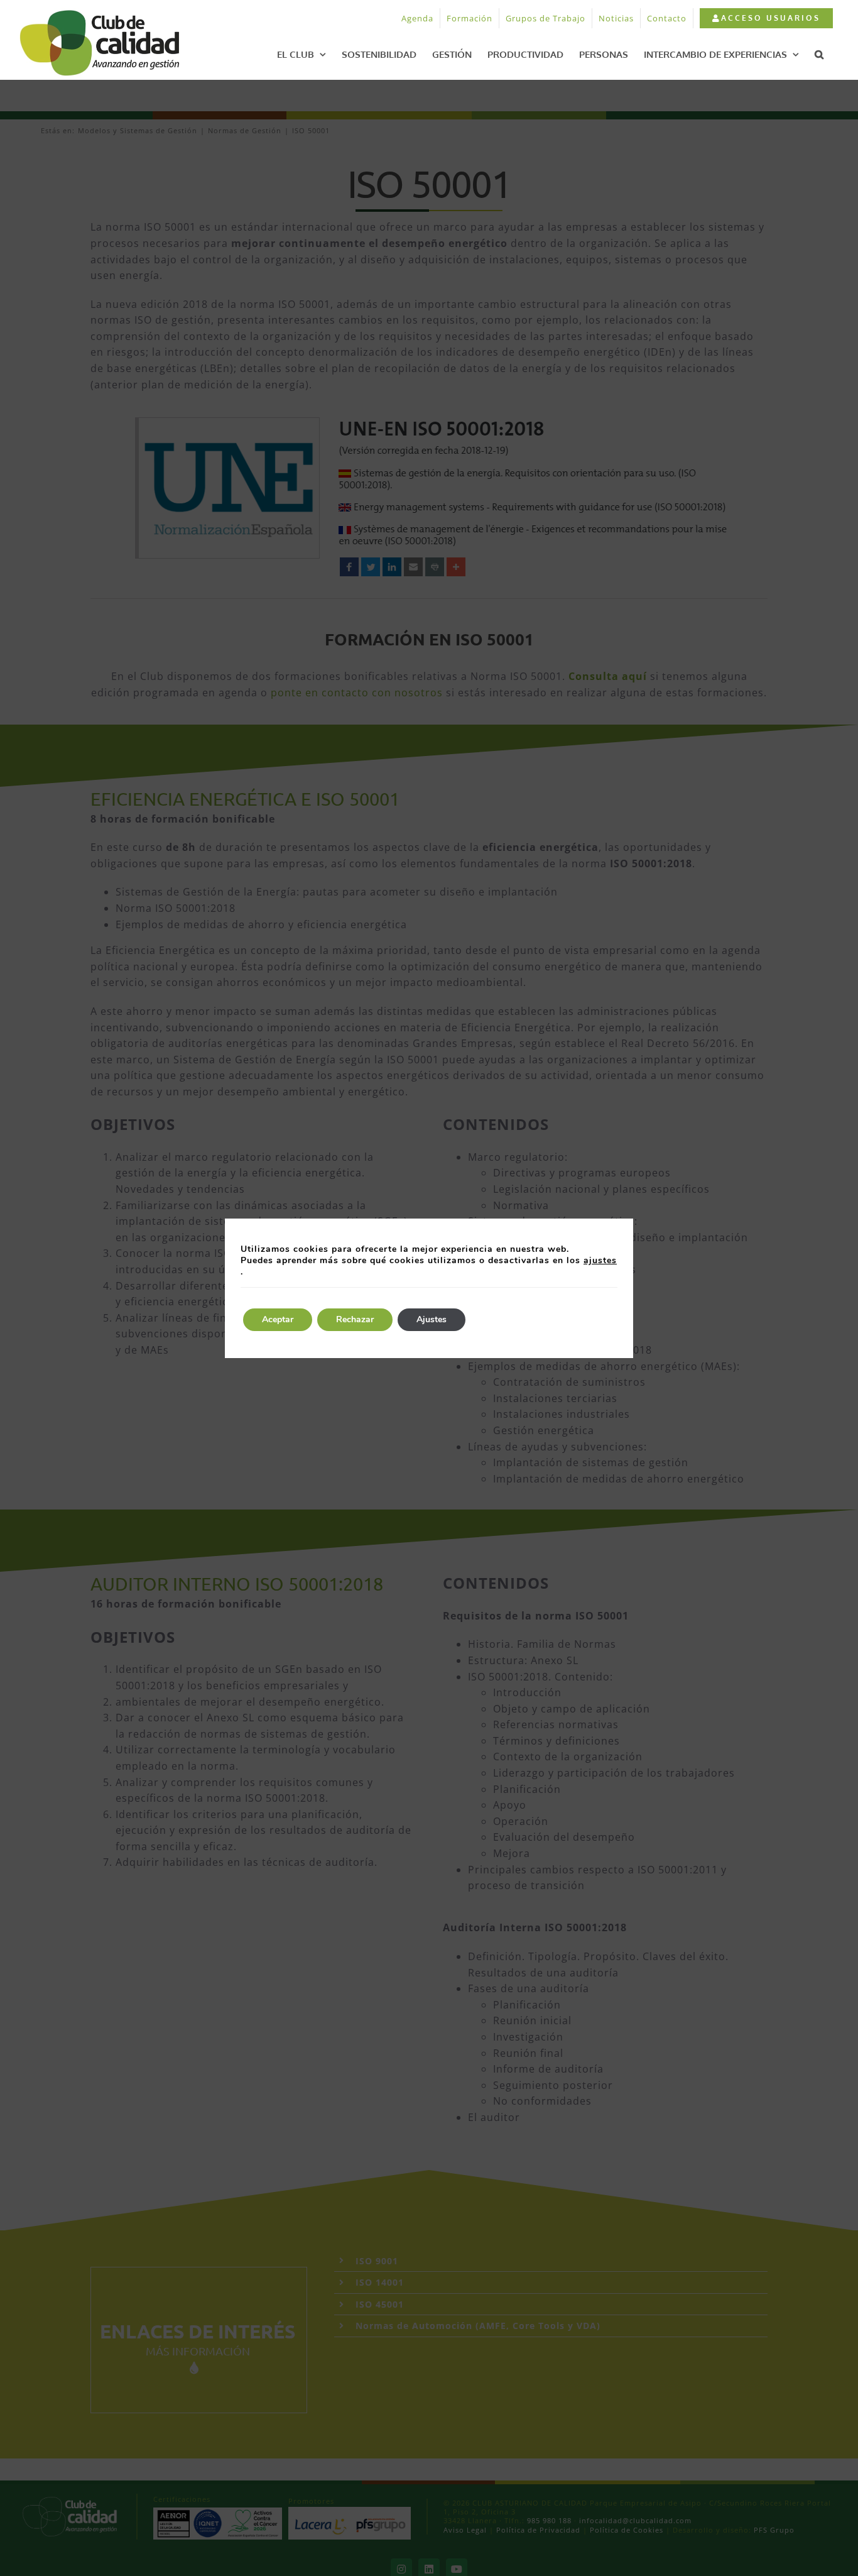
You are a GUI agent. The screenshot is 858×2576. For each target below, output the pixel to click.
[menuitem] (766, 18)
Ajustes (432, 1319)
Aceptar (278, 1319)
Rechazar (355, 1319)
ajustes (600, 1261)
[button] (819, 54)
